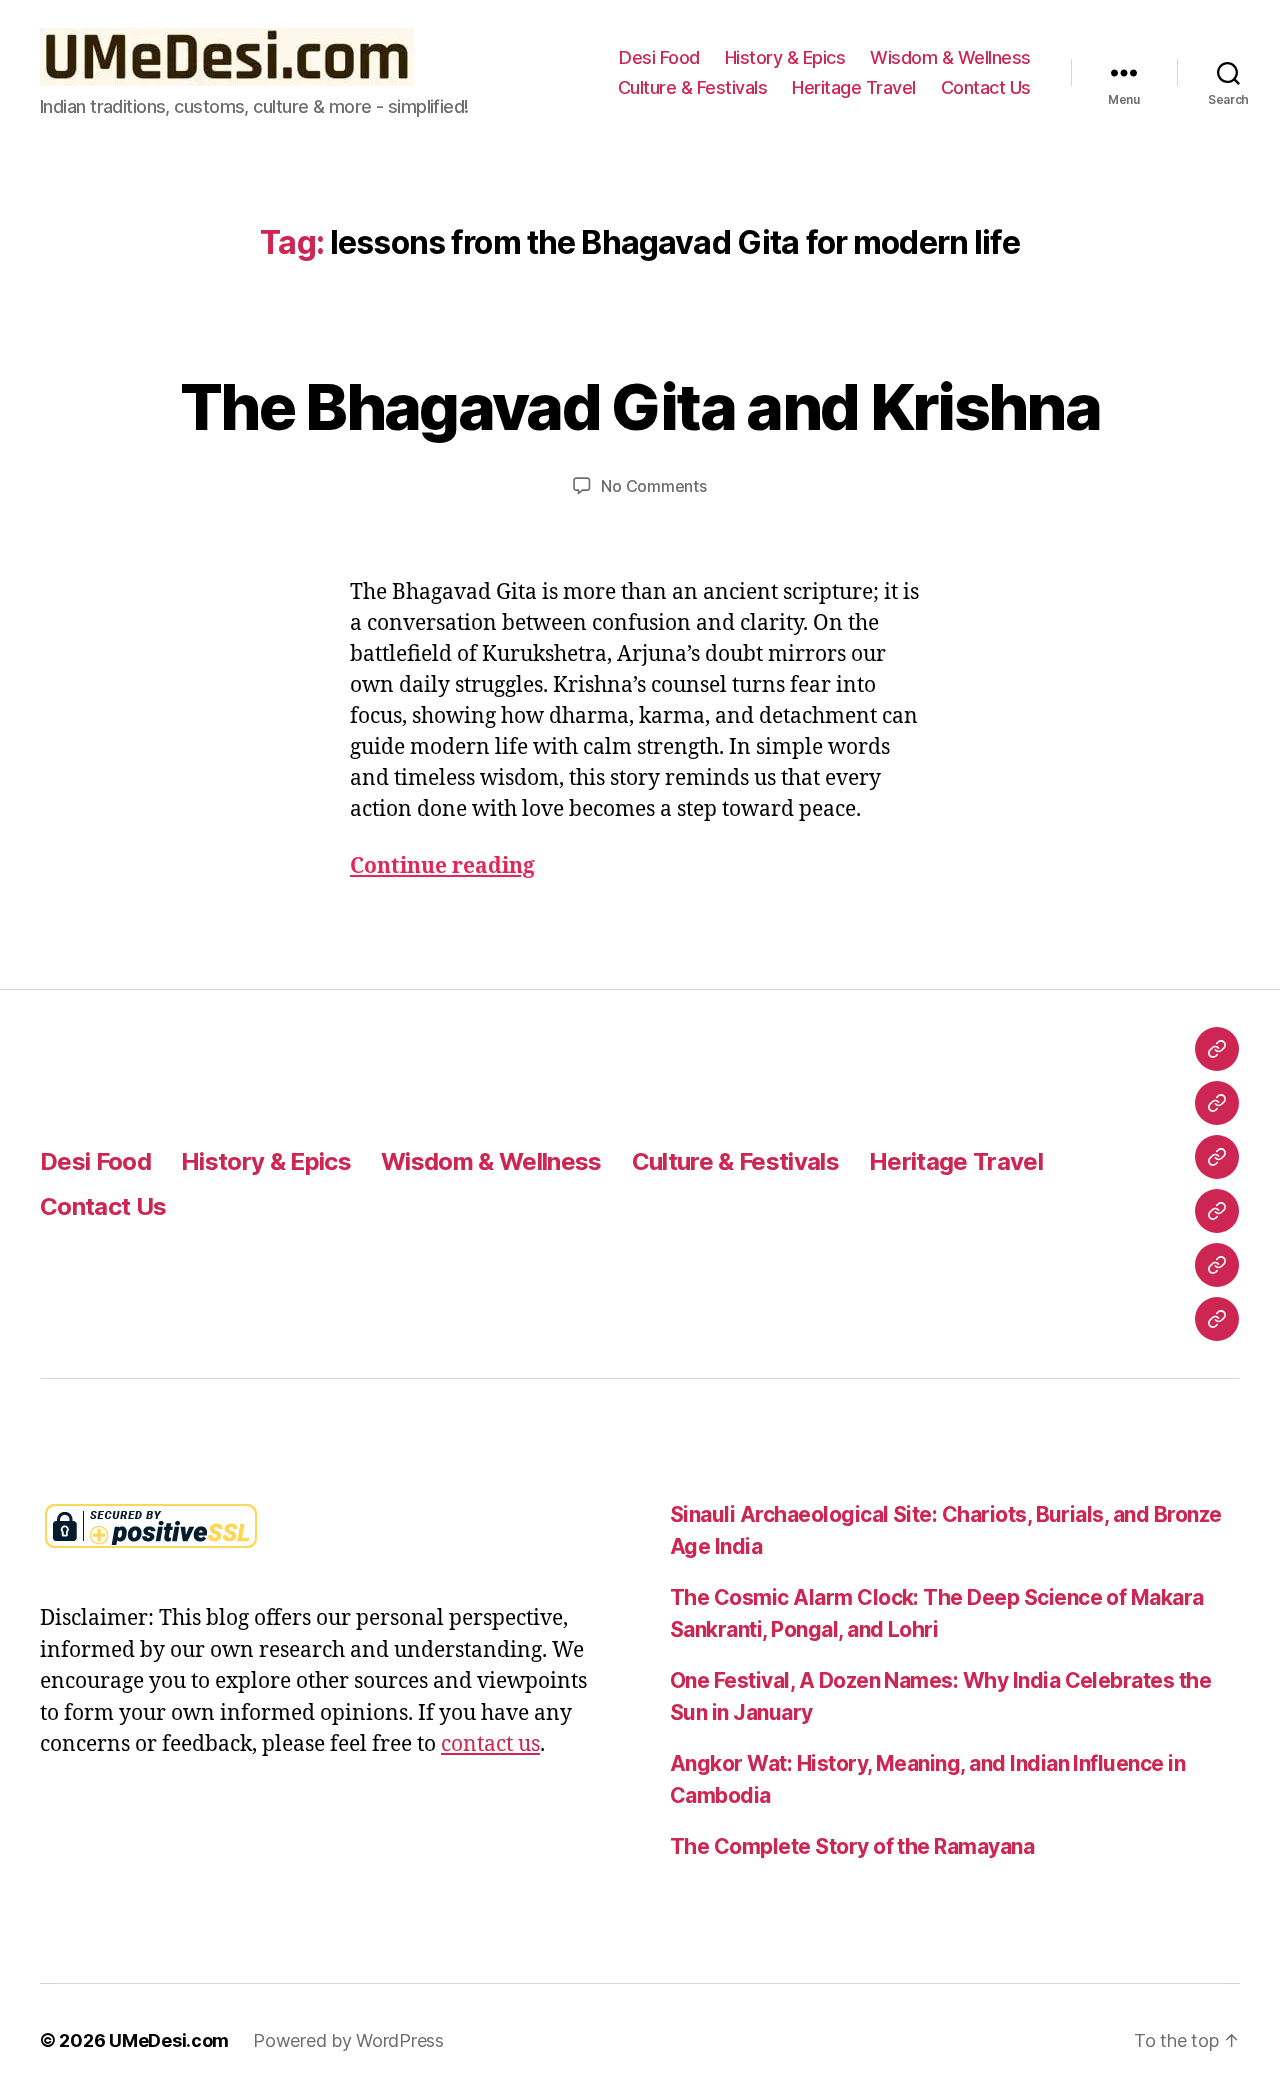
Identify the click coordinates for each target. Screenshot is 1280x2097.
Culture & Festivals (693, 87)
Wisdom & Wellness (950, 57)
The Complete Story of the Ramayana (852, 1846)
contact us (490, 1744)
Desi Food (659, 57)
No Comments (653, 486)
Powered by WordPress (348, 2040)
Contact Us (986, 87)
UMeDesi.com (169, 2040)
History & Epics (785, 57)
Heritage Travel (854, 87)
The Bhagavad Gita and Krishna (640, 406)
